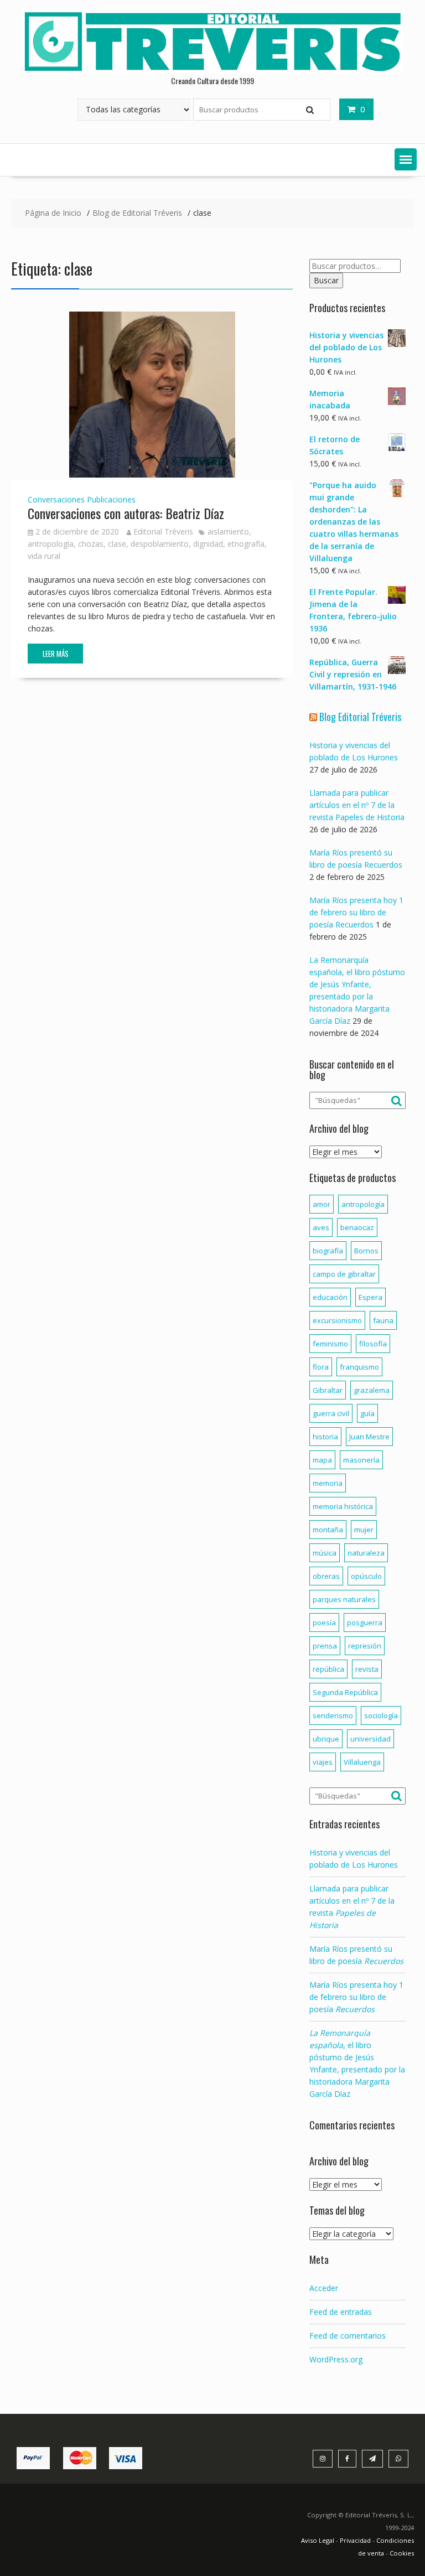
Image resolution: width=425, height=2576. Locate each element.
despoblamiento (160, 544)
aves (321, 1227)
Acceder (324, 2288)
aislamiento (228, 532)
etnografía (246, 544)
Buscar (326, 280)
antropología (51, 544)
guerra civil (331, 1413)
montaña (328, 1530)
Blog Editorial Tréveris (360, 717)
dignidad (208, 544)
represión (365, 1646)
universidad (370, 1739)
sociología (381, 1715)
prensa (325, 1646)
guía (367, 1413)
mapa (322, 1460)
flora (321, 1367)
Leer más (56, 654)
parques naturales (344, 1599)
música (325, 1553)
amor (322, 1204)
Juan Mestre (369, 1437)
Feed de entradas (341, 2312)
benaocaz (357, 1227)
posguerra (365, 1623)
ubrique (326, 1739)
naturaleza (366, 1553)
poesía (324, 1623)
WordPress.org (336, 2359)
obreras (326, 1576)
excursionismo (337, 1320)
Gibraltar (328, 1390)
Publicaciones (111, 499)
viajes (323, 1762)
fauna (383, 1320)
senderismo (333, 1715)
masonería (361, 1460)
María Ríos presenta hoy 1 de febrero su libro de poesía (356, 1997)
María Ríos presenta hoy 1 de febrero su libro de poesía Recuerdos (356, 912)
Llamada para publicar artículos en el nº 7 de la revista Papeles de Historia (357, 805)
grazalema (372, 1390)
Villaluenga (362, 1762)
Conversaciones (56, 499)
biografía (328, 1251)
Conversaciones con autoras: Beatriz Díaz (126, 513)
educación (330, 1297)
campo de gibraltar (344, 1274)
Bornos (366, 1251)
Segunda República (345, 1692)
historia (325, 1437)
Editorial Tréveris (163, 532)
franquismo (359, 1367)
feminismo (330, 1344)
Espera (370, 1297)
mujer (364, 1530)
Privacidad (355, 2540)
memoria (328, 1483)
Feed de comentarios (348, 2336)
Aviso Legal (318, 2540)
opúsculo (366, 1576)
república (328, 1669)
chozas (91, 544)
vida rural (44, 556)
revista (367, 1669)
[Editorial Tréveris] (212, 71)
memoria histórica (343, 1506)
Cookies (402, 2553)
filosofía (373, 1344)
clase (117, 544)
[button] (406, 159)
